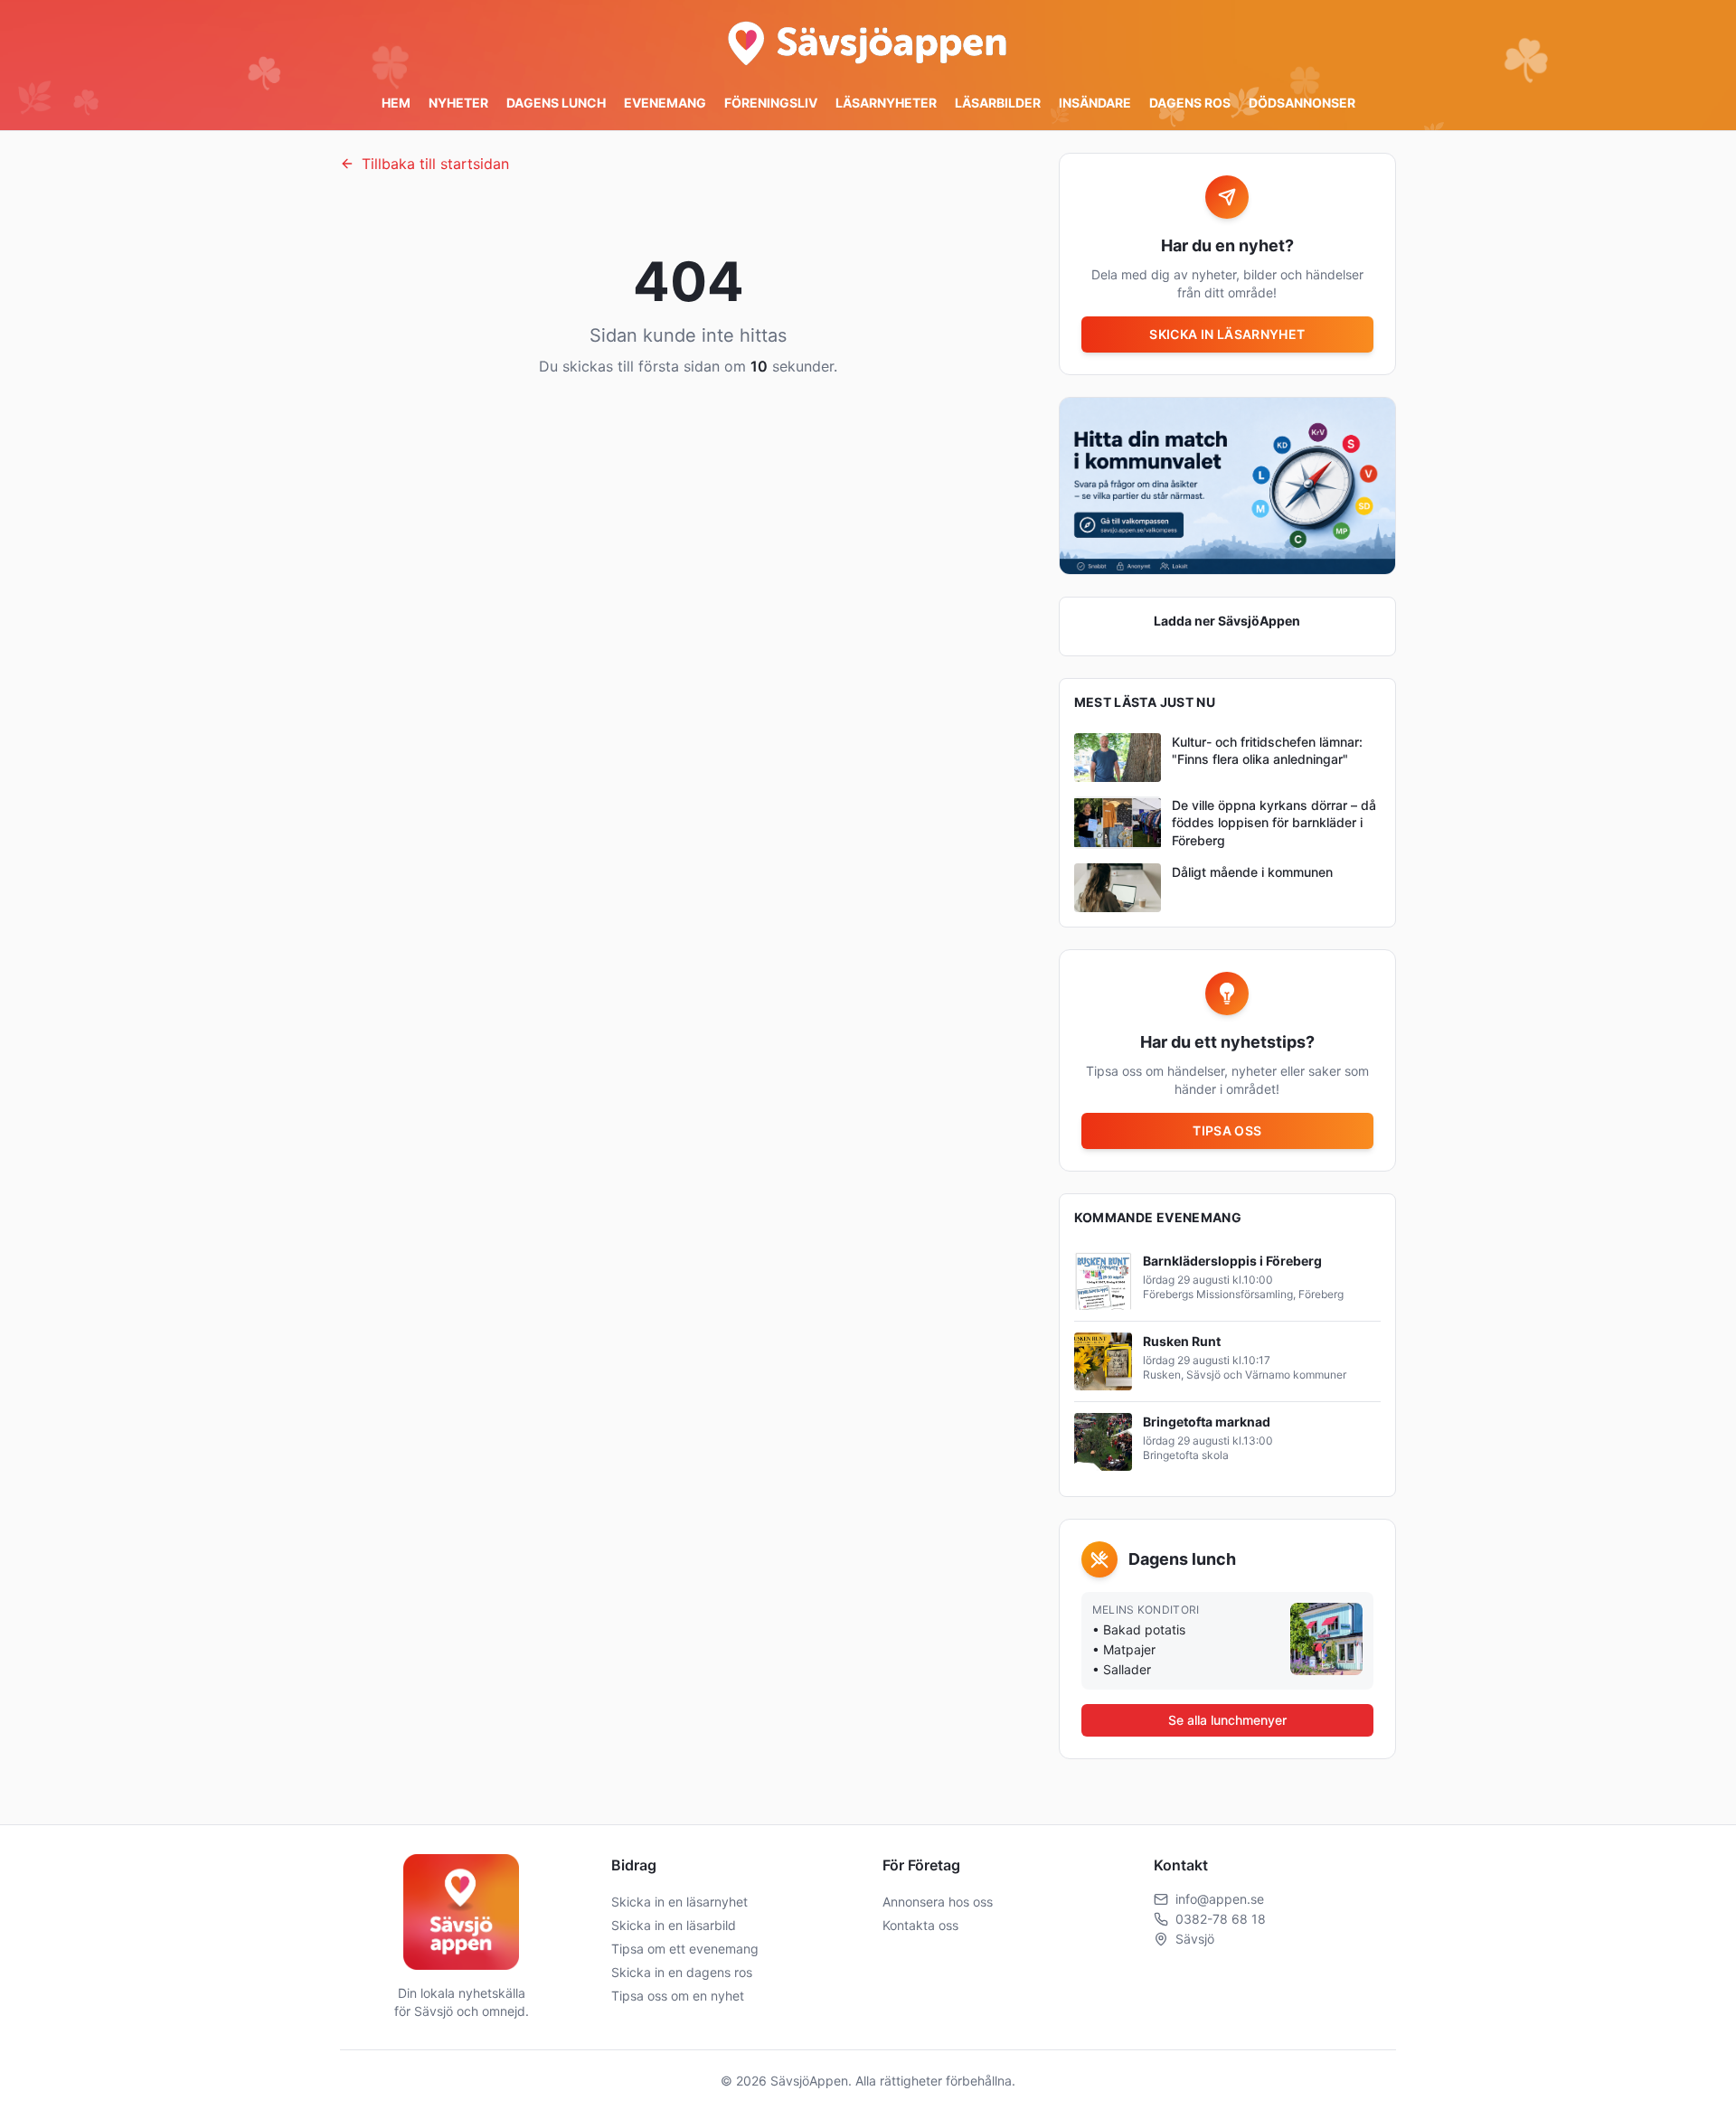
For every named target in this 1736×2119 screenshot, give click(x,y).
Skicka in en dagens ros (682, 1972)
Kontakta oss (920, 1925)
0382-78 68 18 (1221, 1919)
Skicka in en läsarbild (674, 1925)
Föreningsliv (771, 103)
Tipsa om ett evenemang (685, 1949)
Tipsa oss (1227, 1130)
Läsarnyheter (886, 103)
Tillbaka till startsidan (435, 164)
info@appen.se (1220, 1899)
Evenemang (665, 103)
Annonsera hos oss (938, 1902)
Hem (396, 103)
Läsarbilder (998, 103)
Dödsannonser (1302, 103)
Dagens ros (1190, 103)
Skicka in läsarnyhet (1227, 334)
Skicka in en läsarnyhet (679, 1902)
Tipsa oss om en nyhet (678, 1996)
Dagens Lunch (556, 103)
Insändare (1095, 103)
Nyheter (458, 103)
